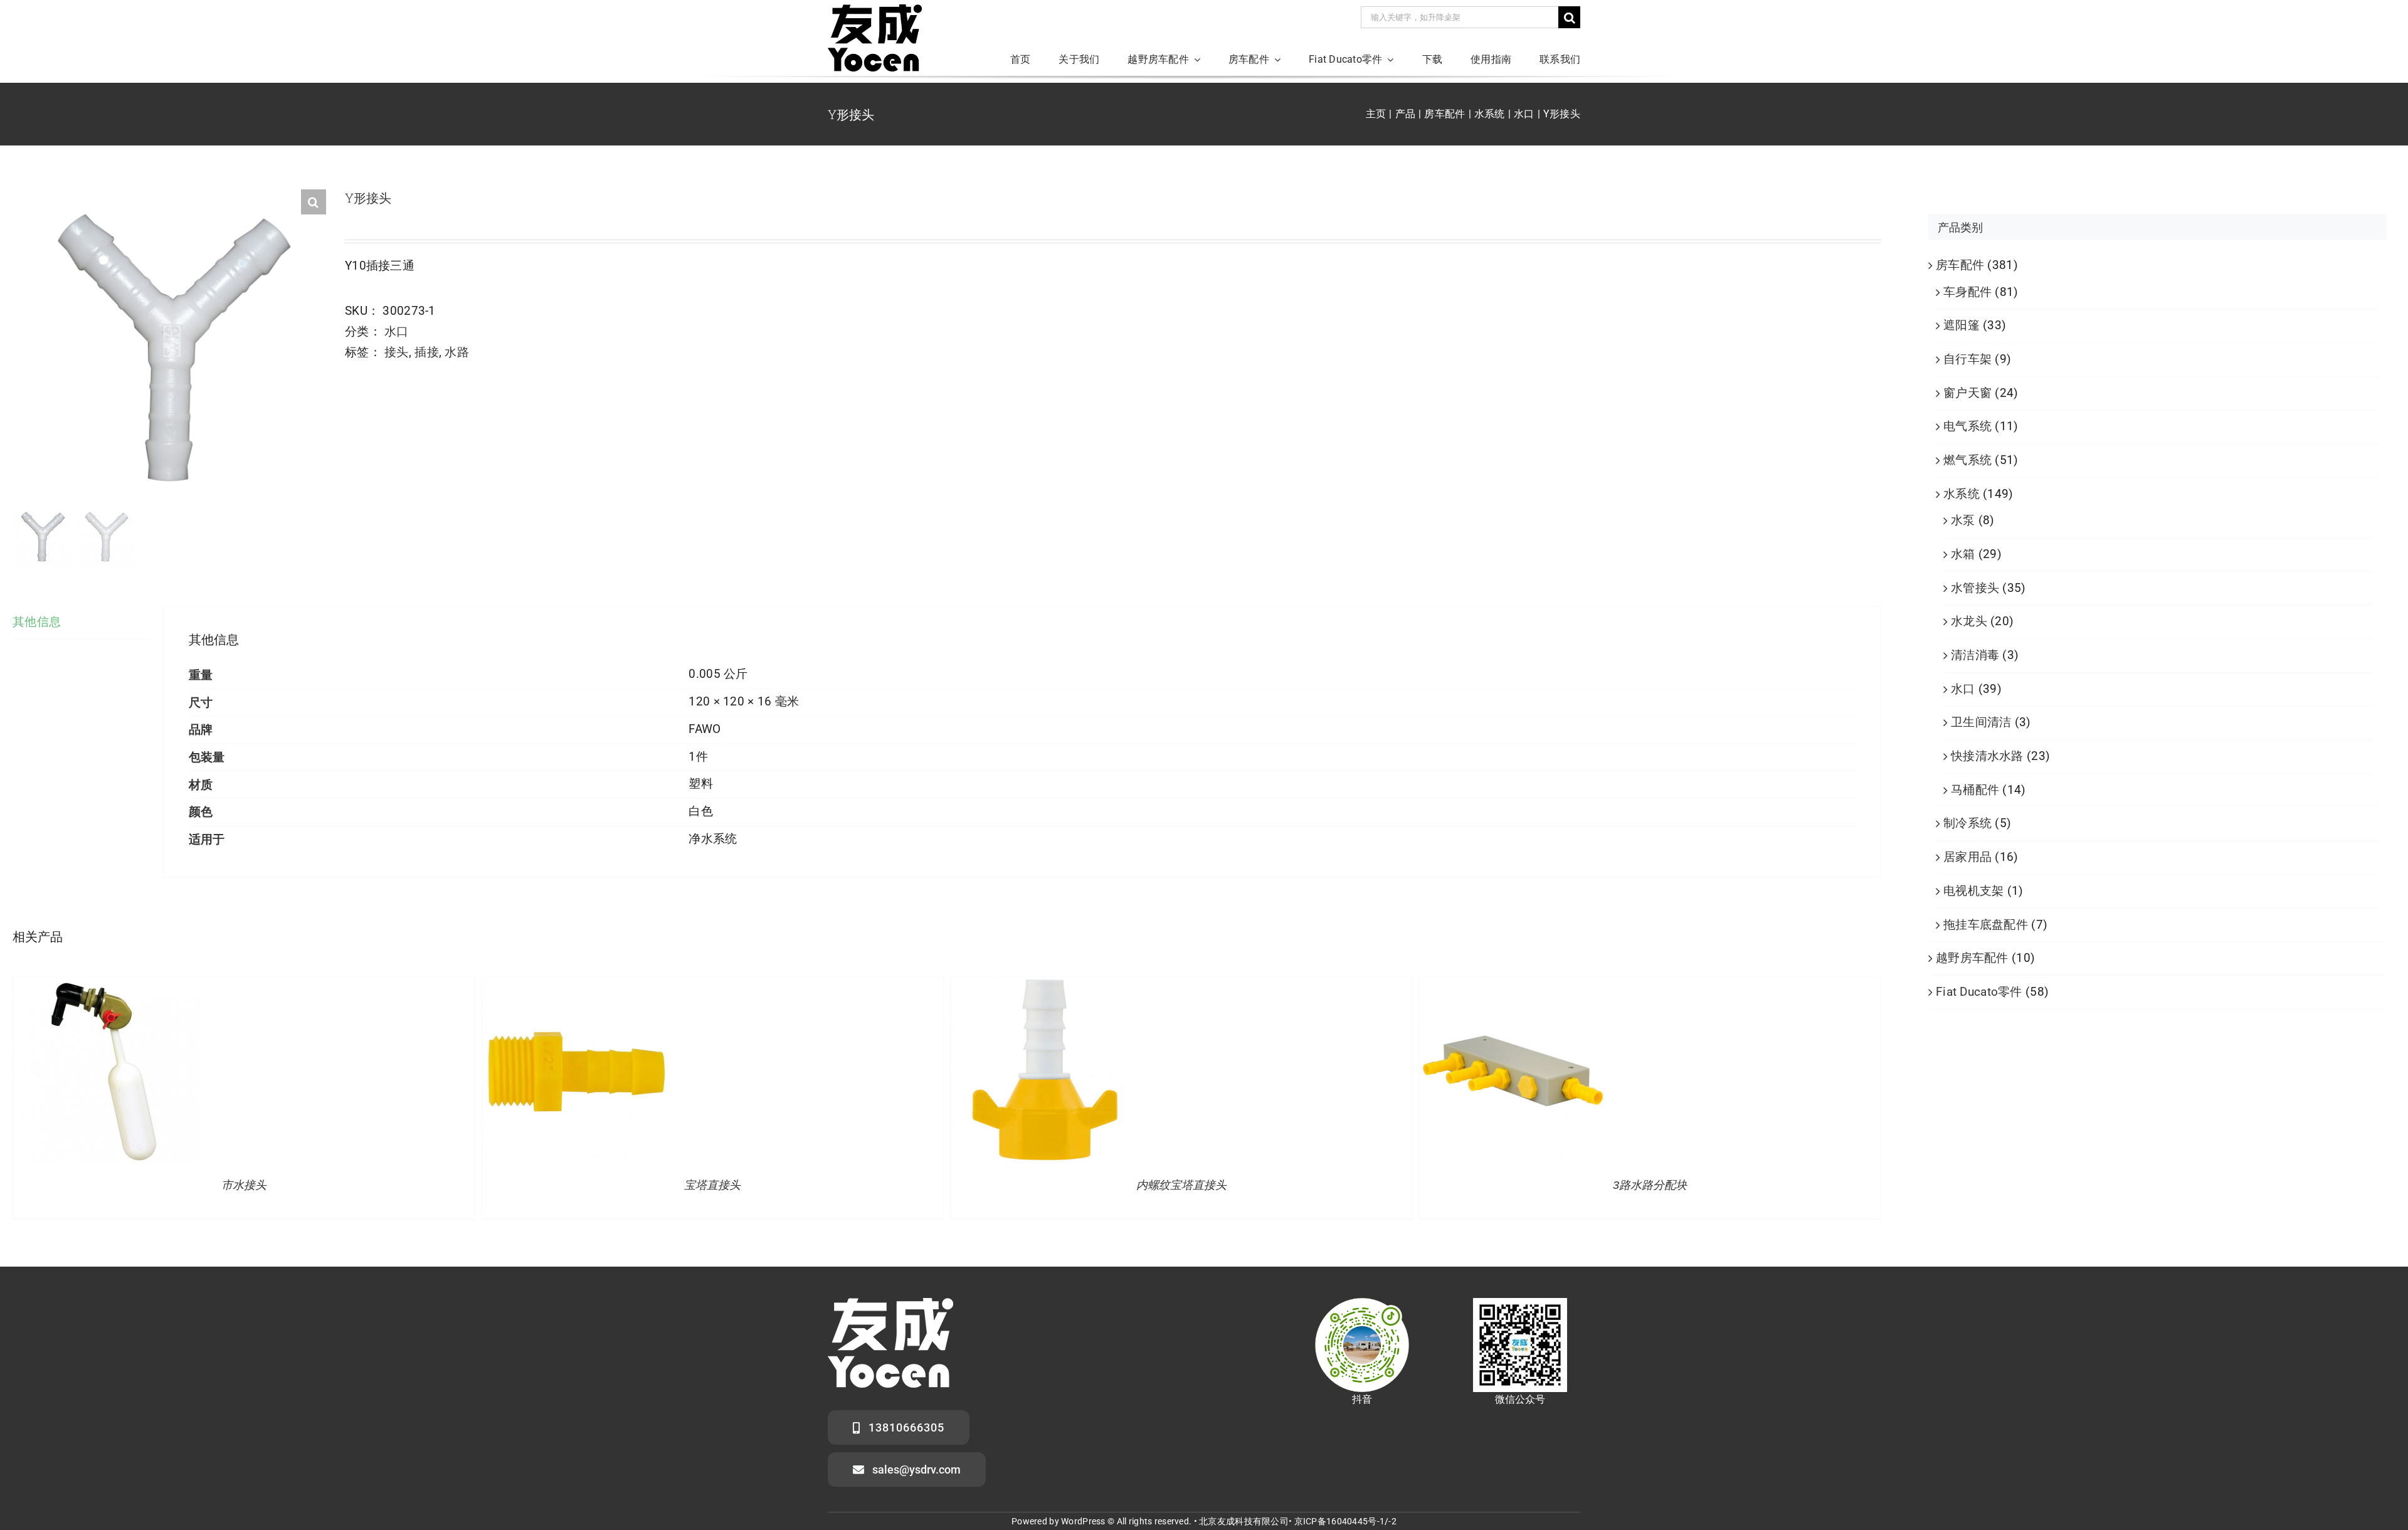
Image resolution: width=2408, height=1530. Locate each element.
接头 (397, 352)
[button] (314, 202)
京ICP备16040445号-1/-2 (1345, 1521)
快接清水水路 (1987, 756)
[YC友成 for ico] (875, 10)
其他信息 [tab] (37, 622)
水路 (457, 352)
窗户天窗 (1967, 393)
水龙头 (1969, 621)
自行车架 (1967, 359)
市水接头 (244, 1185)
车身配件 (1967, 292)
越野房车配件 (1972, 958)
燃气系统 (1967, 460)
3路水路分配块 (1650, 1185)
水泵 (1963, 520)
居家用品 (1967, 857)
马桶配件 (1975, 790)
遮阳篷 (1962, 325)
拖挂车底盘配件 (1986, 925)
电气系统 (1967, 426)
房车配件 (1960, 265)
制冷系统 (1967, 823)
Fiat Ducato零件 (1979, 992)
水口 (397, 331)
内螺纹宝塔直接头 (1181, 1185)
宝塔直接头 (712, 1185)
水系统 (1962, 494)
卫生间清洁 (1981, 722)
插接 (427, 352)
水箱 (1963, 554)
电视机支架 (1973, 891)
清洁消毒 (1975, 655)
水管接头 (1975, 588)
